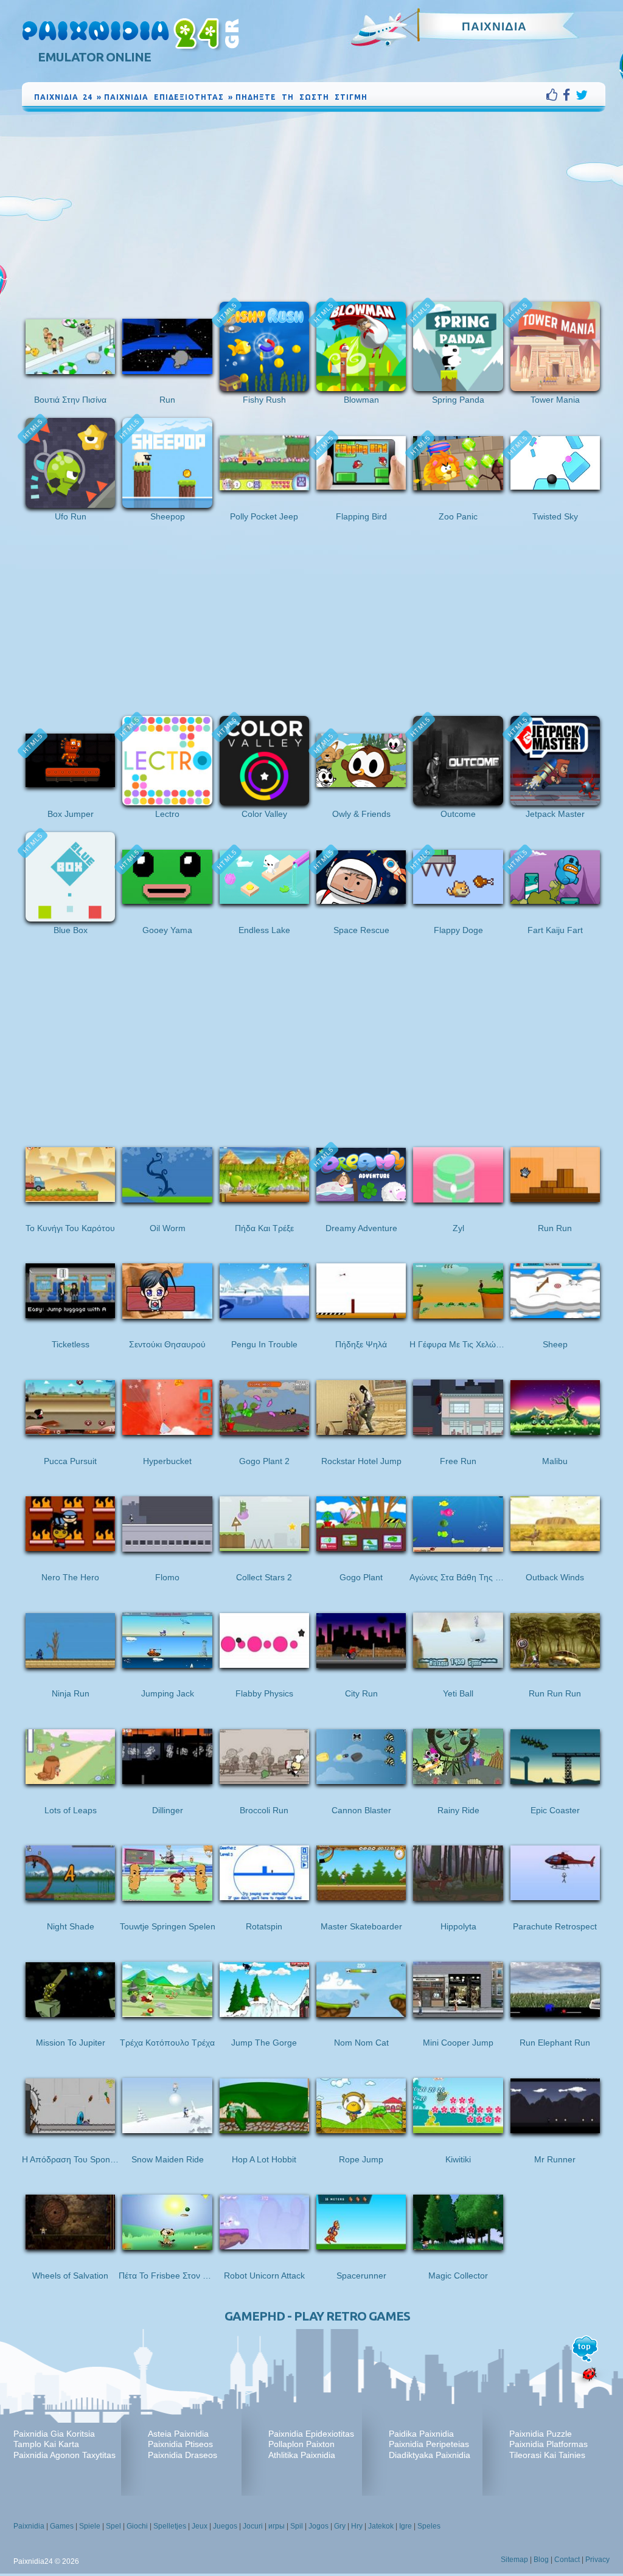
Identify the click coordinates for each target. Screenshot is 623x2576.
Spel (113, 2526)
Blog (541, 2560)
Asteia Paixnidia (178, 2434)
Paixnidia (29, 2526)
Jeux (200, 2526)
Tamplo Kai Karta (46, 2444)
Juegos (225, 2526)
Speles (429, 2526)
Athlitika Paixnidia (302, 2455)
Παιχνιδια (494, 26)
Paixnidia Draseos (183, 2455)
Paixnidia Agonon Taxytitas (64, 2455)
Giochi (137, 2526)
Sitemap (514, 2560)
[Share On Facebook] (569, 95)
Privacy (597, 2560)
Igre (405, 2526)
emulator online (94, 57)
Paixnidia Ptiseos (180, 2444)
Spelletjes (170, 2526)
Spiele (90, 2526)
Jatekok (381, 2526)
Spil (297, 2526)
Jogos (318, 2526)
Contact (567, 2560)
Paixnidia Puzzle (541, 2434)
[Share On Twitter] (582, 95)
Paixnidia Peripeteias (429, 2444)
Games (62, 2526)
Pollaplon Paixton (301, 2444)
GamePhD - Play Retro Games (317, 2316)
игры (277, 2526)
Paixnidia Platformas (548, 2444)
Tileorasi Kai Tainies (547, 2455)
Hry (357, 2526)
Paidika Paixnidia (421, 2434)
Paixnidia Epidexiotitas (311, 2434)
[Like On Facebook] (555, 95)
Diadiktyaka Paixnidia (430, 2455)
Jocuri (253, 2526)
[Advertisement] (314, 206)
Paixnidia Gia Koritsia (54, 2434)
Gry (340, 2526)
